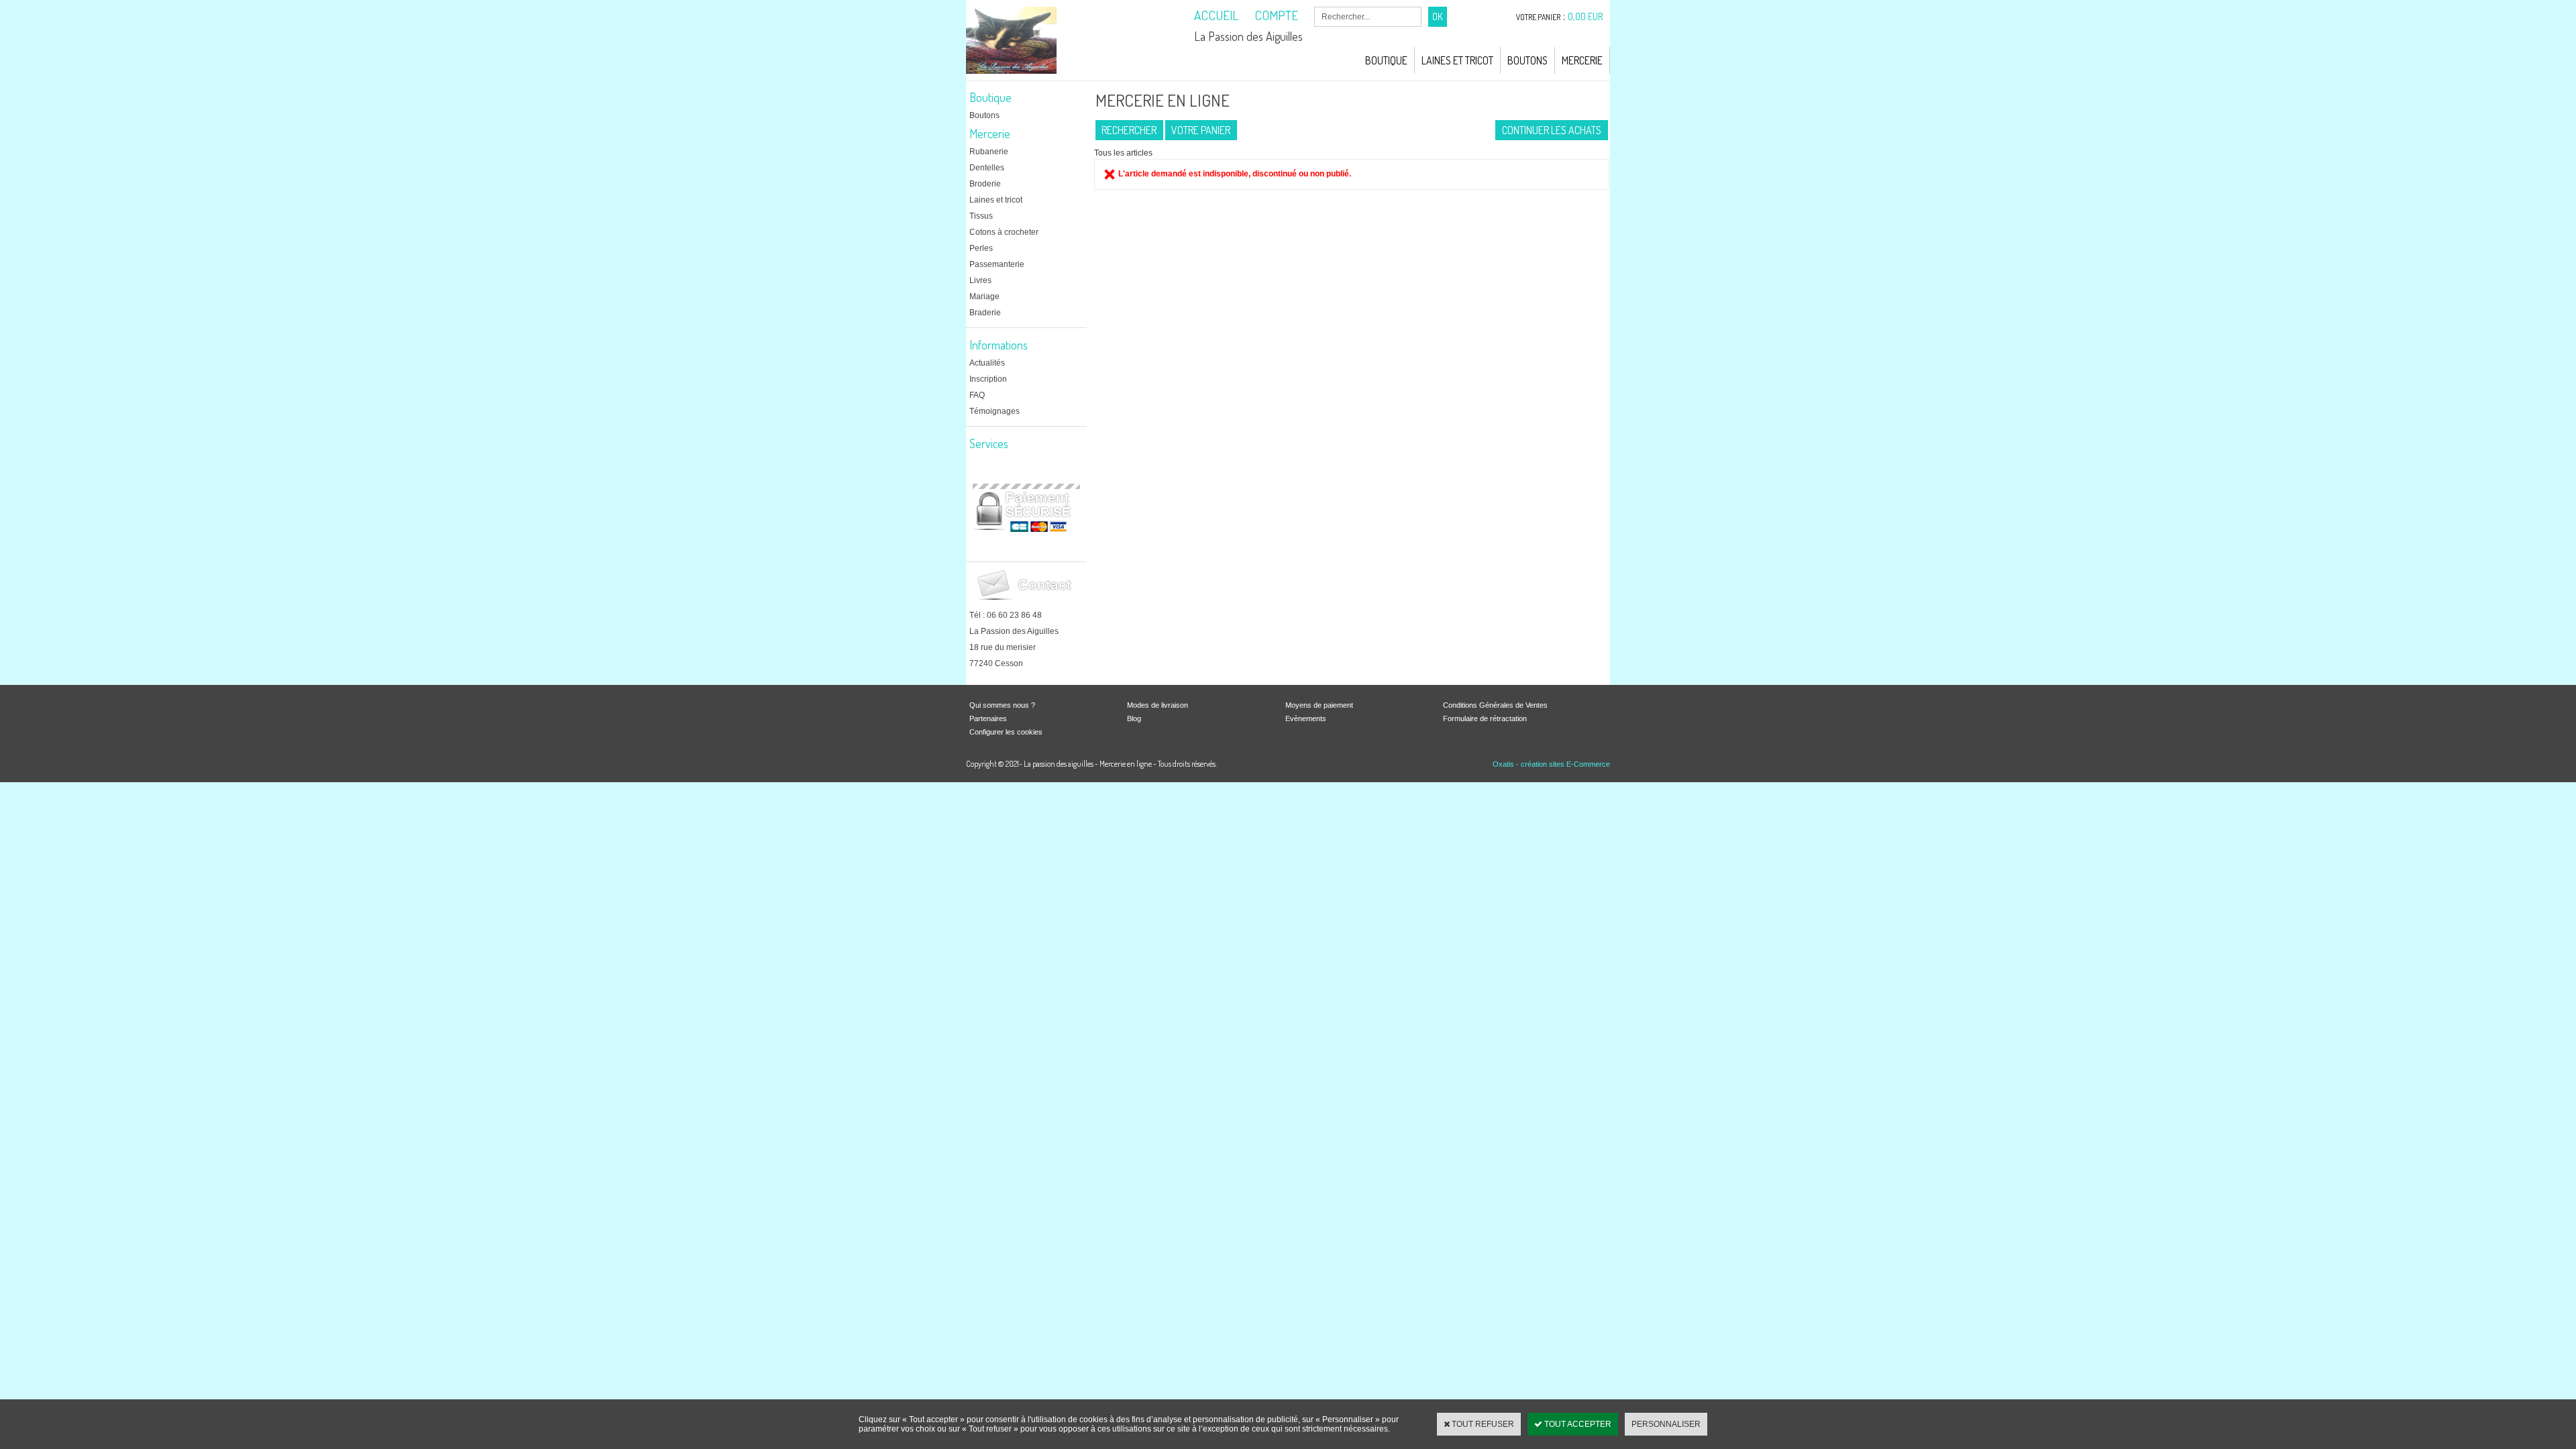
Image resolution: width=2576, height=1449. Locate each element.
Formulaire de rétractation (1485, 718)
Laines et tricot (996, 200)
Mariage (984, 297)
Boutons (1527, 60)
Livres (980, 280)
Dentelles (987, 168)
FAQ (977, 395)
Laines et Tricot (1457, 60)
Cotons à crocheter (1004, 232)
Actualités (987, 363)
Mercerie (1582, 60)
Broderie (985, 184)
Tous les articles (1123, 153)
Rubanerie (989, 152)
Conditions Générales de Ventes (1495, 705)
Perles (981, 248)
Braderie (985, 313)
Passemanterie (997, 264)
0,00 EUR (1586, 16)
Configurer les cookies (1006, 732)
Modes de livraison (1158, 705)
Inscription (988, 379)
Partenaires (988, 718)
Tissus (981, 216)
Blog (1134, 718)
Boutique (1386, 60)
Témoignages (995, 411)
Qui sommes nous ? (1002, 705)
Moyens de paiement (1319, 705)
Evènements (1306, 718)
